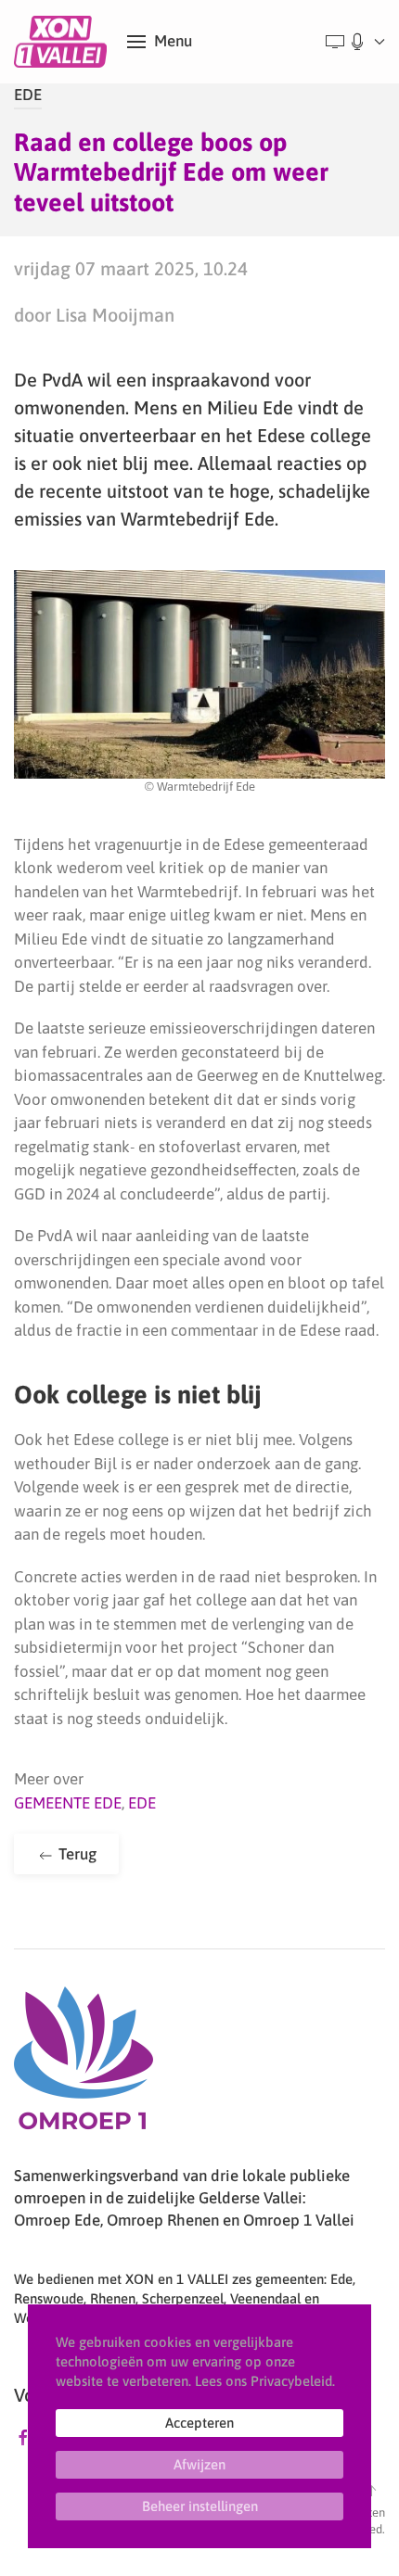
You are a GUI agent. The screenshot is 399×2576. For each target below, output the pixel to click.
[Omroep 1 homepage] (84, 2065)
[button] (160, 42)
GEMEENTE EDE (68, 1803)
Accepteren (199, 2423)
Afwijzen (199, 2464)
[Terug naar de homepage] (64, 42)
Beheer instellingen (200, 2506)
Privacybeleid (291, 2381)
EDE (28, 95)
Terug (76, 1854)
